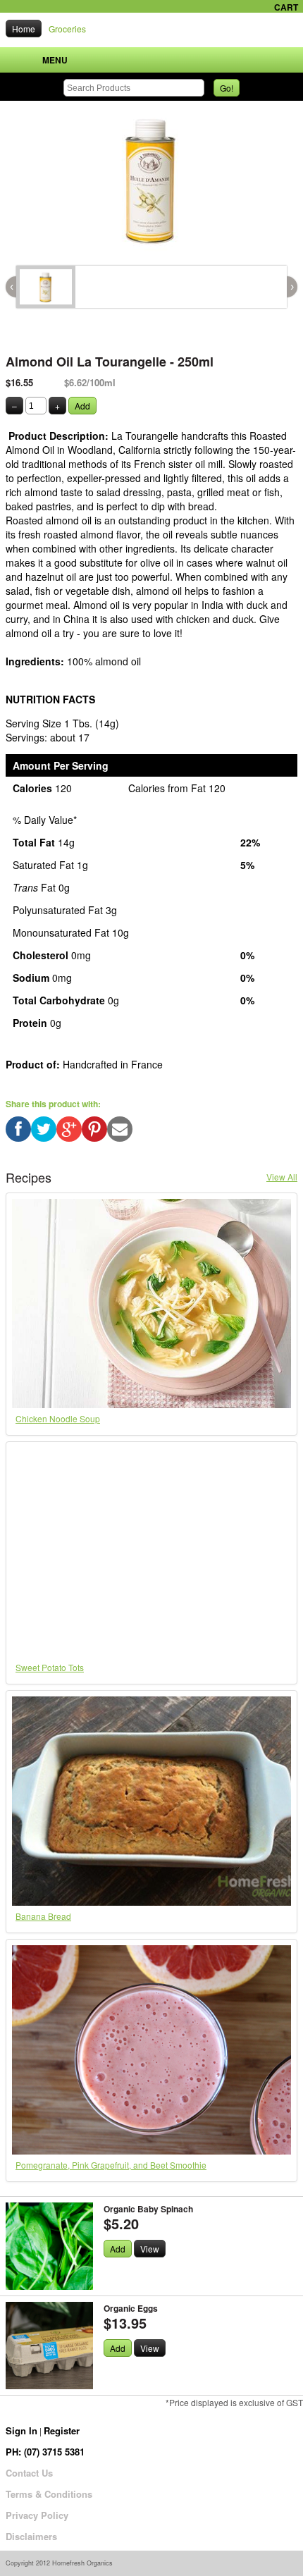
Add (82, 406)
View (150, 2249)
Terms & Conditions (49, 2494)
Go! (227, 88)
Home (24, 29)
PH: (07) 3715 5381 (45, 2452)
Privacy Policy (37, 2515)
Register (62, 2430)
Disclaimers (31, 2536)
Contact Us (29, 2473)
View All (282, 1177)
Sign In (21, 2430)
